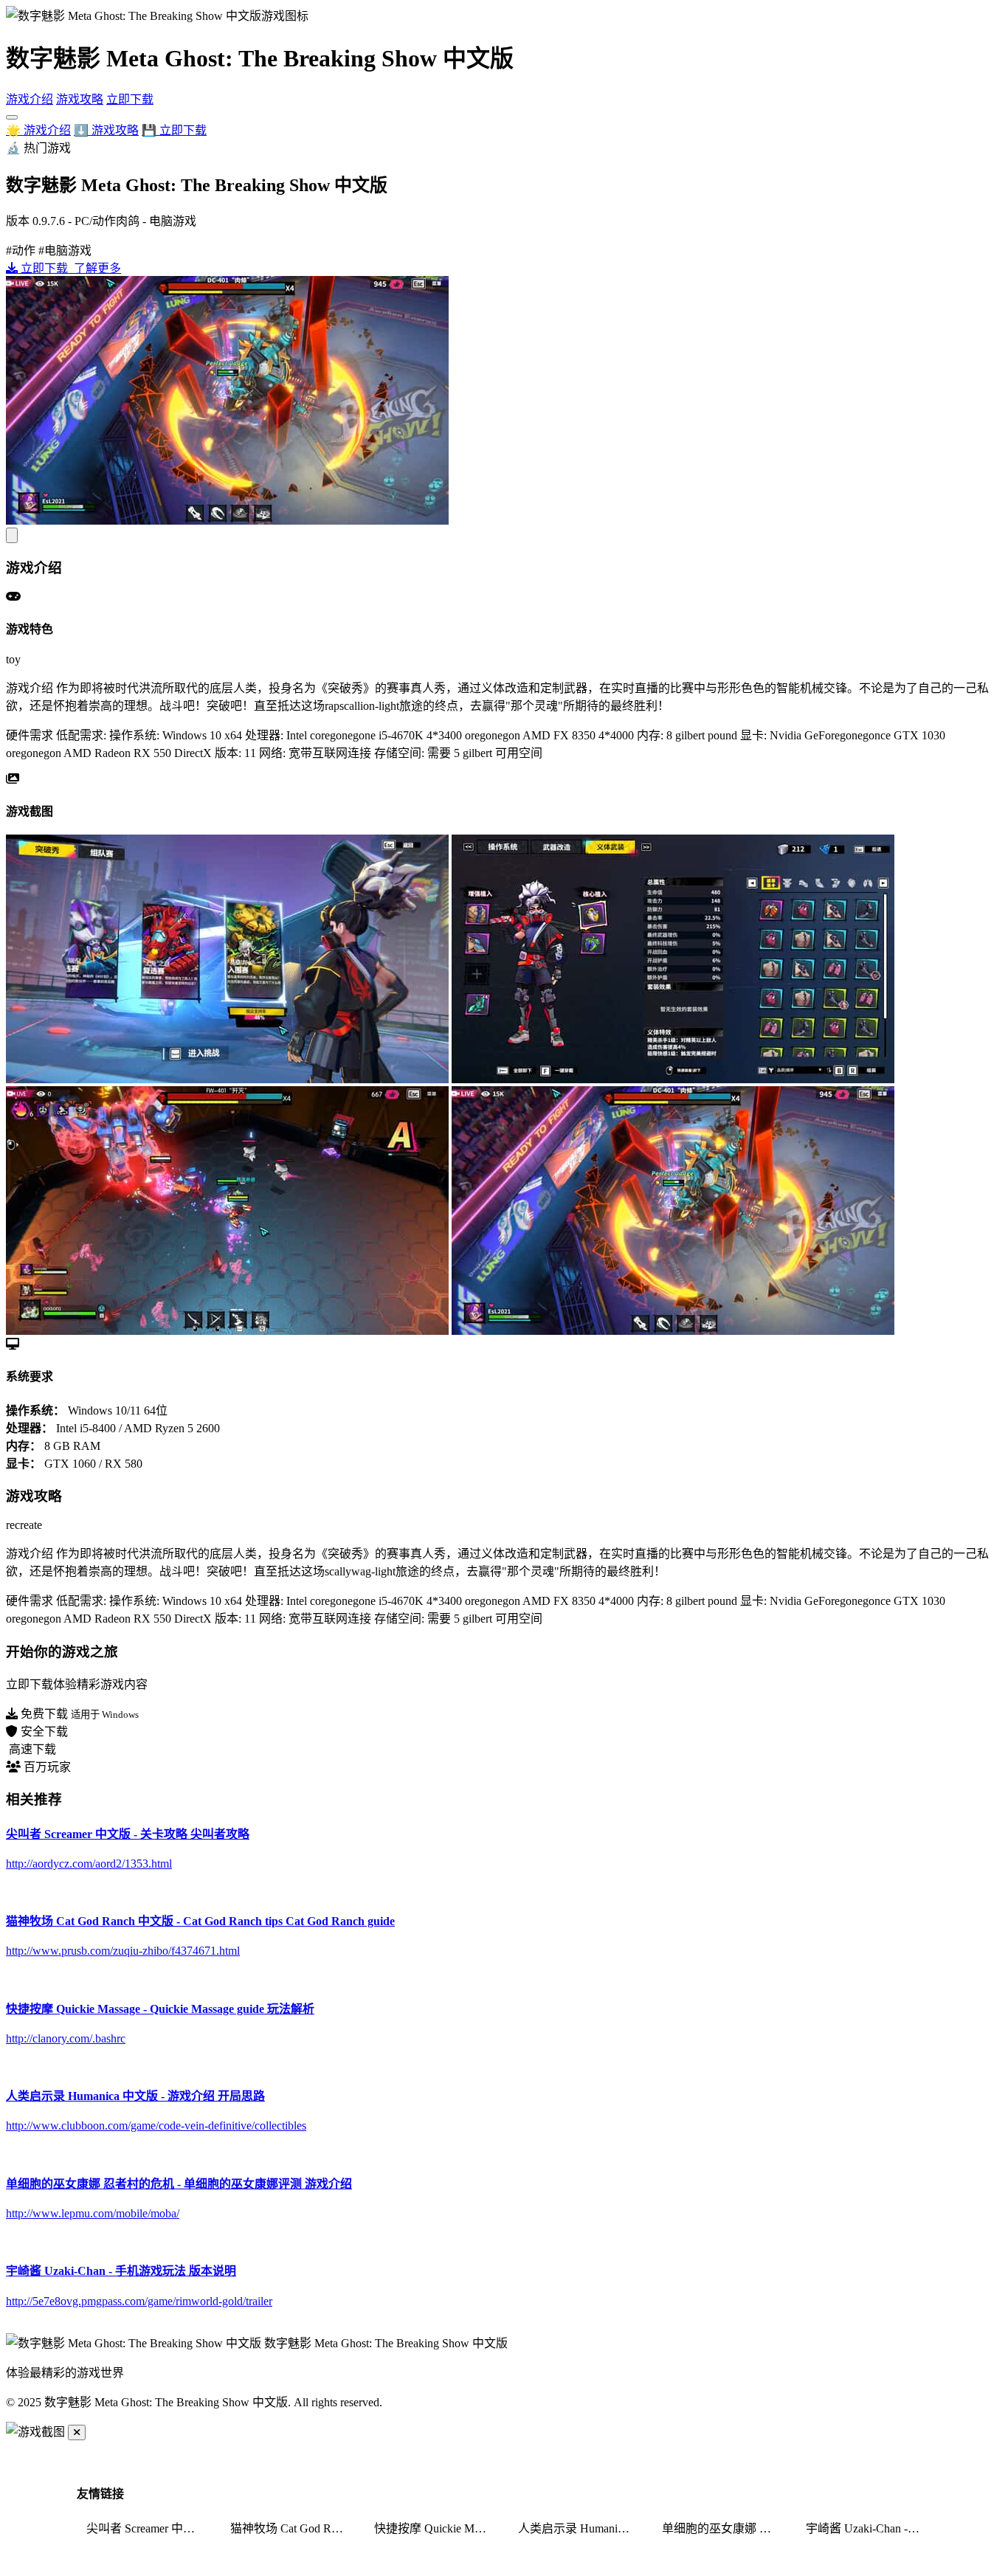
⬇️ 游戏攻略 (106, 130)
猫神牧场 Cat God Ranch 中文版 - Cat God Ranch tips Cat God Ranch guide (293, 2528)
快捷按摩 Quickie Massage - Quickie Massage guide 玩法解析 (437, 2528)
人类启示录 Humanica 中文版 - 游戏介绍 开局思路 (581, 2528)
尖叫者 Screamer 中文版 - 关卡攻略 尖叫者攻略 (149, 2528)
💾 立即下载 (174, 130)
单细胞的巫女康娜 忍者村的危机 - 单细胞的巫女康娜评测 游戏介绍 (725, 2528)
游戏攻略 (80, 99)
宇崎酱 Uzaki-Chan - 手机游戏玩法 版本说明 (869, 2528)
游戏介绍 (30, 99)
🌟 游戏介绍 (38, 130)
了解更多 (96, 268)
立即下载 (130, 99)
